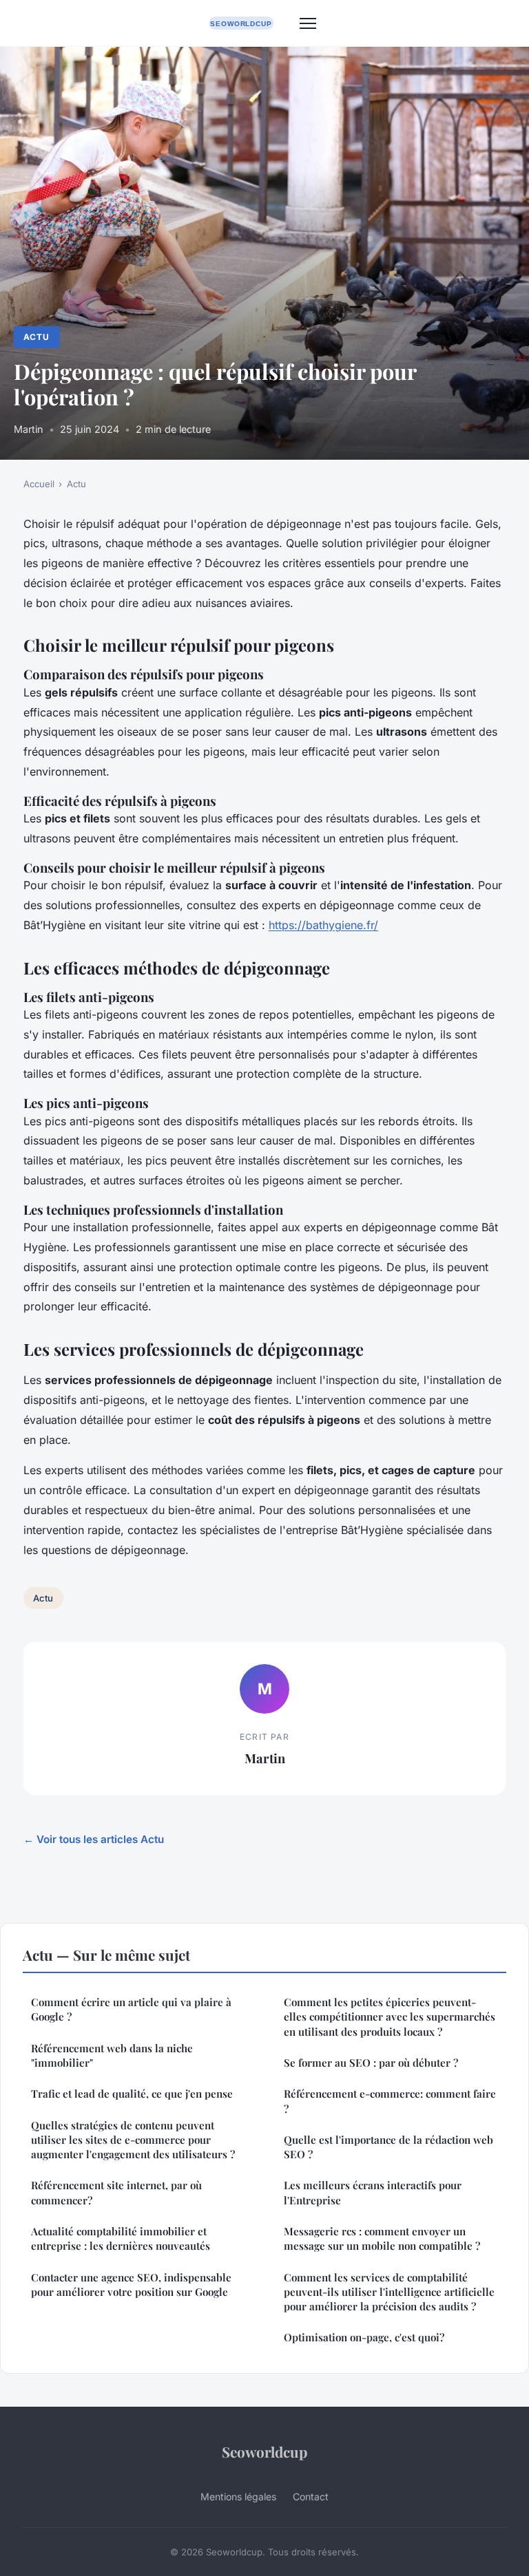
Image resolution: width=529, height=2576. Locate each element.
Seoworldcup (264, 2451)
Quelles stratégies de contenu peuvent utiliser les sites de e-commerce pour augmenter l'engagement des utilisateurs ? (133, 2140)
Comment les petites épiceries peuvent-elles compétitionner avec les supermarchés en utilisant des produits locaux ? (390, 2017)
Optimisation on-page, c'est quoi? (364, 2337)
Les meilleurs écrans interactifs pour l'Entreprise (373, 2192)
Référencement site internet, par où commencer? (116, 2192)
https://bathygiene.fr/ (323, 925)
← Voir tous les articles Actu (94, 1839)
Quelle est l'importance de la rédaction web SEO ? (388, 2147)
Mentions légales (238, 2497)
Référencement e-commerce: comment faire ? (390, 2101)
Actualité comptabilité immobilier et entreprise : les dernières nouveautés (121, 2238)
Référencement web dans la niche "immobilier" (112, 2055)
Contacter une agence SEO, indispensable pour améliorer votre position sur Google (131, 2285)
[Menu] (308, 23)
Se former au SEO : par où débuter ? (371, 2063)
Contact (311, 2497)
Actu (37, 337)
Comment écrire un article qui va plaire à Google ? (131, 2009)
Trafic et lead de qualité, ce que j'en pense (132, 2094)
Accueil (39, 484)
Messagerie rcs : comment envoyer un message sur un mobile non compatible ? (382, 2238)
